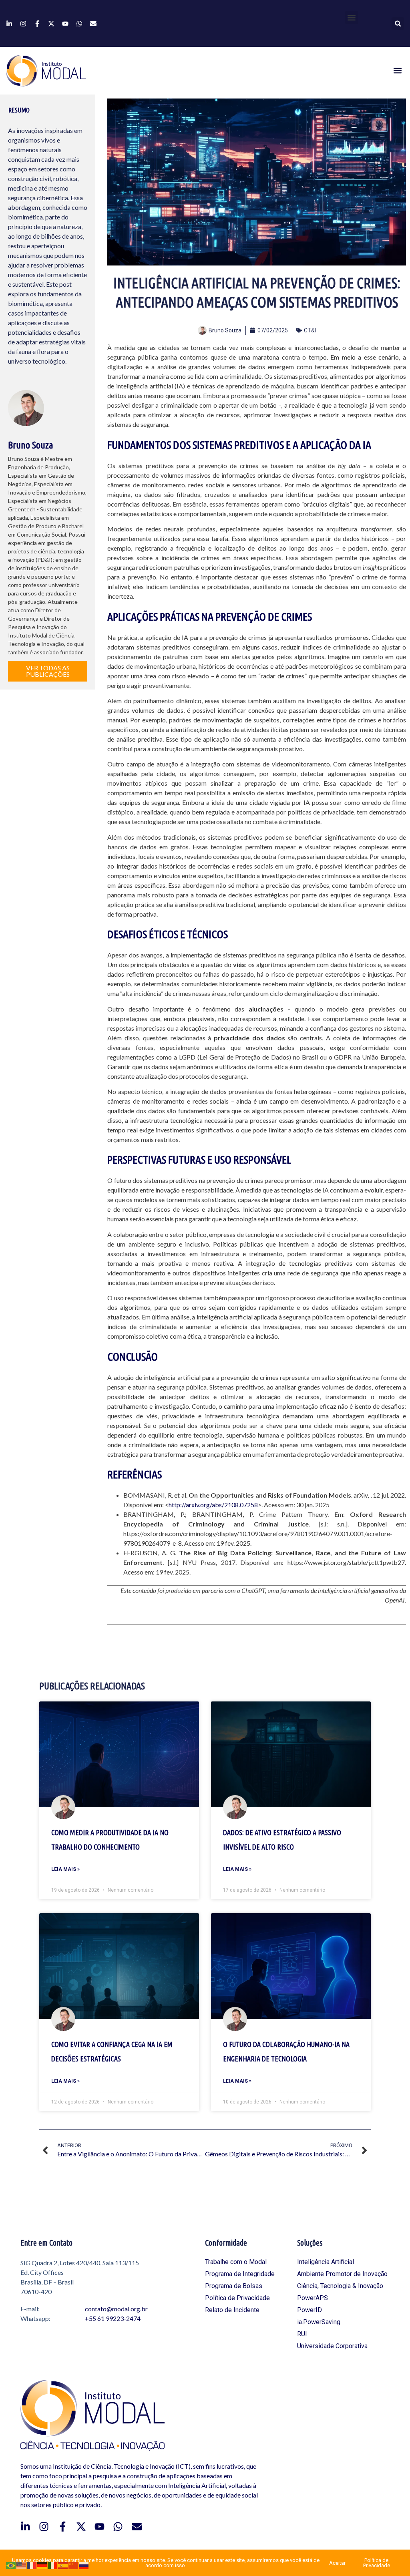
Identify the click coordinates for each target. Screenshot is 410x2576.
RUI (302, 2334)
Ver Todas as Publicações (48, 671)
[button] (352, 17)
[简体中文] (74, 2565)
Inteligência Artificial (326, 2262)
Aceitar (337, 2563)
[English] (22, 2565)
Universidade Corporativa (332, 2346)
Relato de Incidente (232, 2310)
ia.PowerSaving (319, 2322)
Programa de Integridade (240, 2274)
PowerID (310, 2310)
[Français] (32, 2565)
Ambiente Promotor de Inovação (342, 2274)
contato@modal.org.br (116, 2309)
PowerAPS (313, 2298)
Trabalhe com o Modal (236, 2262)
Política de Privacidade (237, 2298)
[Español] (63, 2565)
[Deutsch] (42, 2565)
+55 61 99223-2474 (113, 2318)
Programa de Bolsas (234, 2286)
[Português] (11, 2565)
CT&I (310, 330)
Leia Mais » (65, 1869)
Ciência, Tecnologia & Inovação (340, 2286)
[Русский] (84, 2565)
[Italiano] (53, 2565)
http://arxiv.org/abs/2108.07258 (213, 1505)
